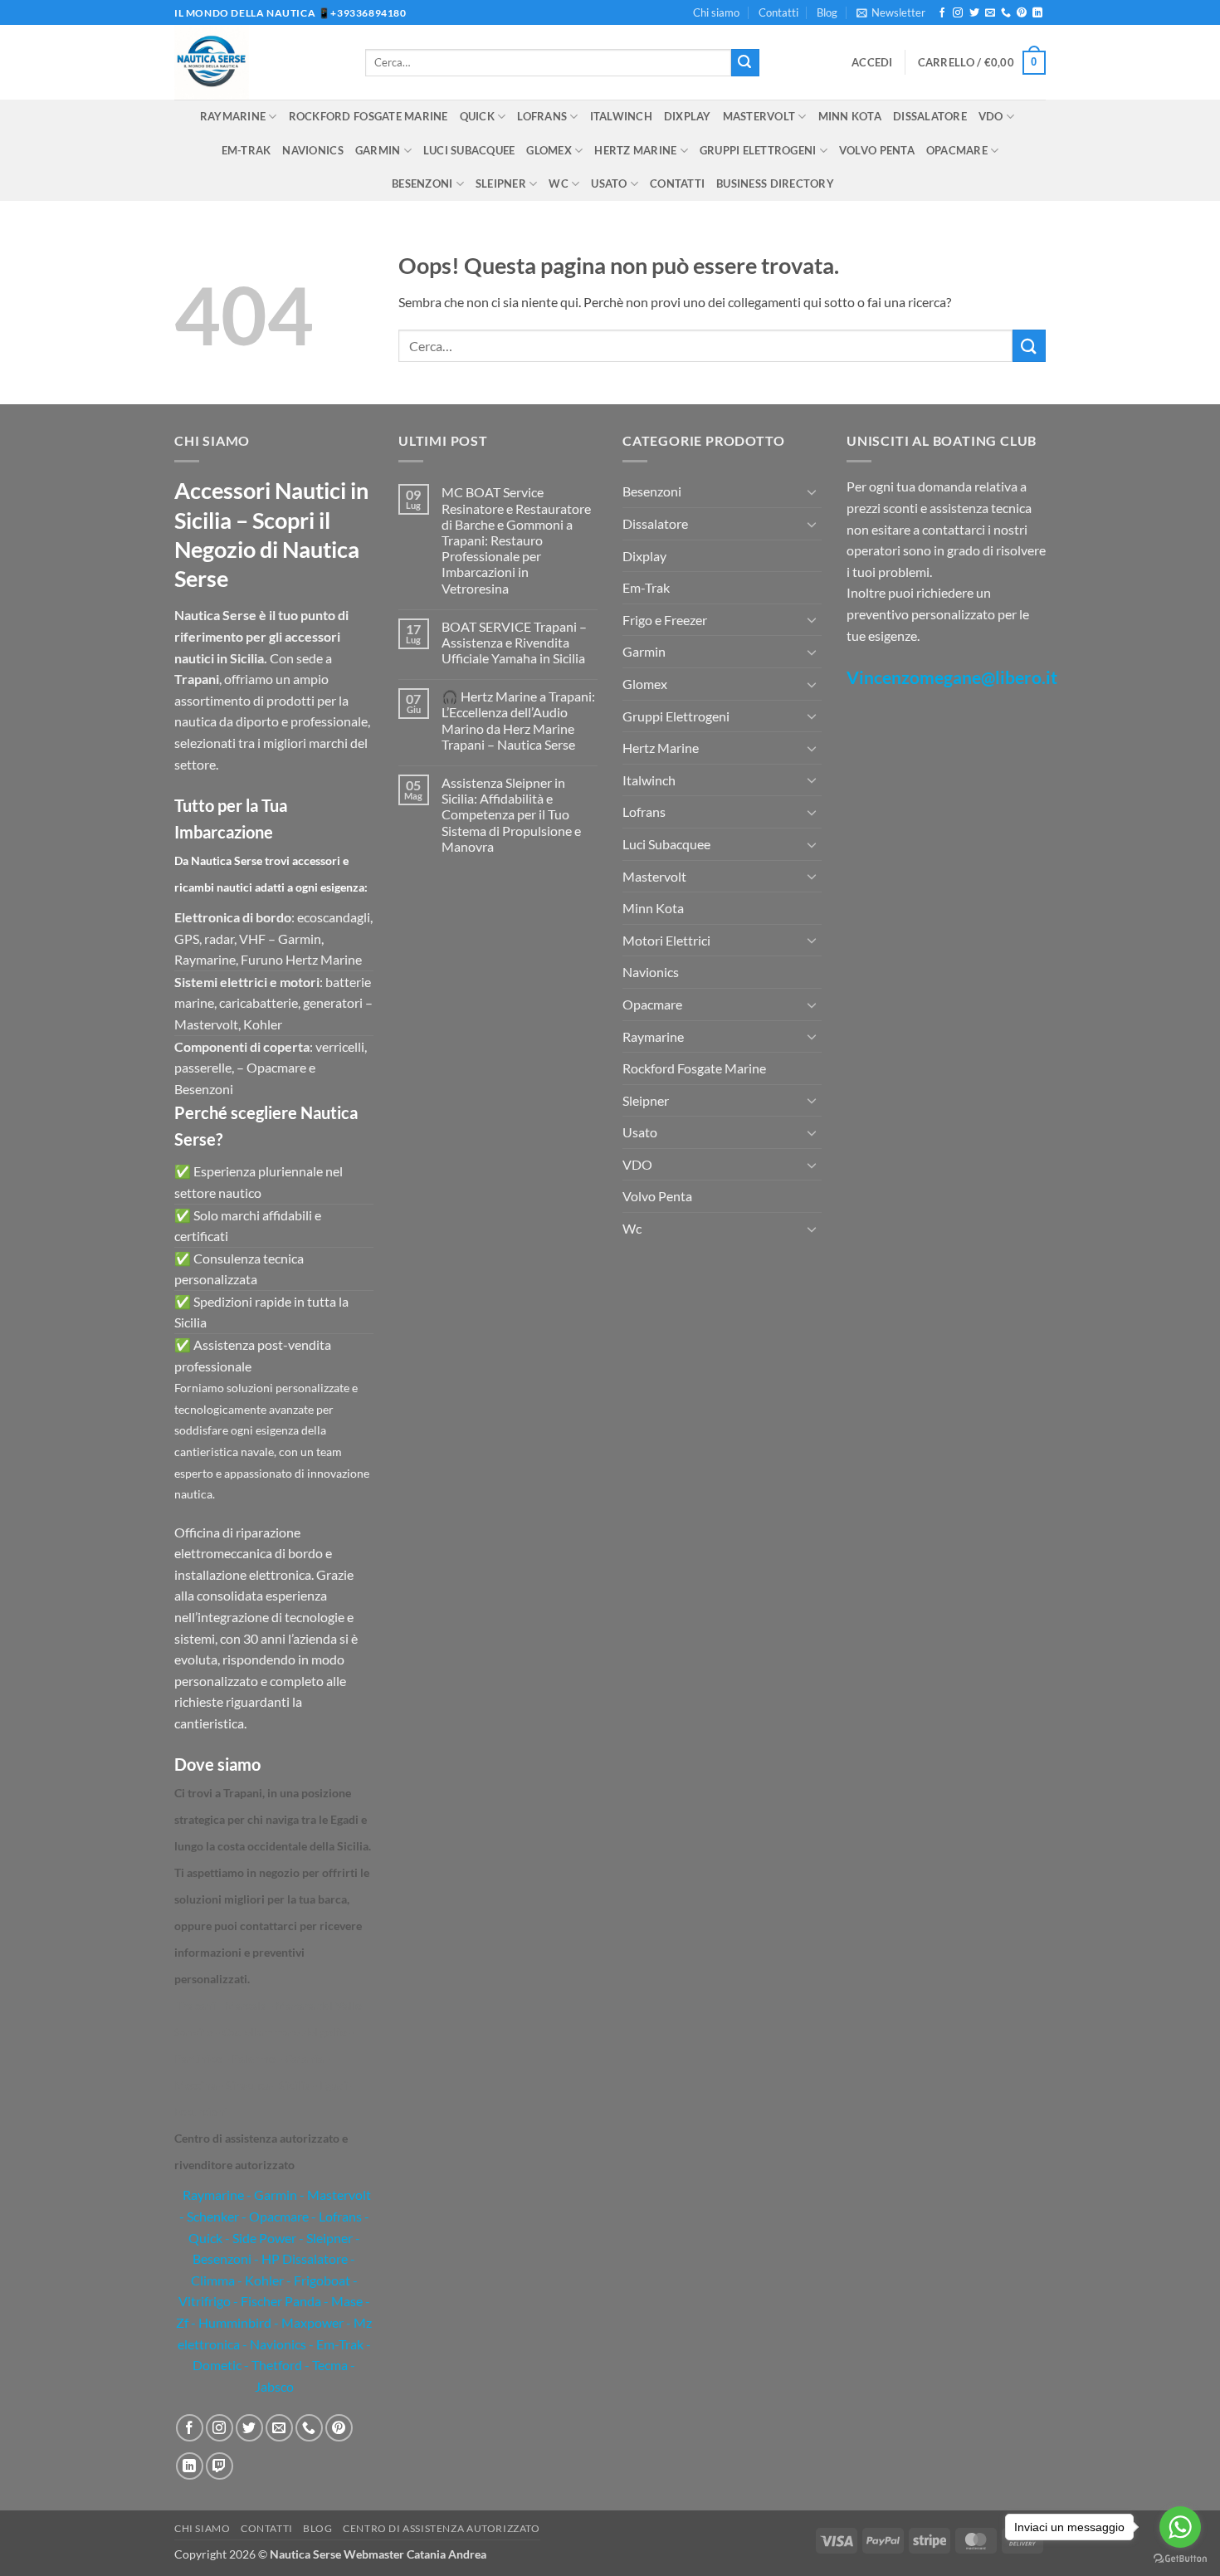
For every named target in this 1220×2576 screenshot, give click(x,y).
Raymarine (233, 116)
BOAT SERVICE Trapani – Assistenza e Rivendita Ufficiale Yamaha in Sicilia (514, 642)
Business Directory (775, 183)
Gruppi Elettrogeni (758, 150)
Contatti (778, 12)
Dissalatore (930, 116)
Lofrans (542, 116)
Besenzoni (422, 183)
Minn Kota (850, 116)
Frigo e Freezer (665, 620)
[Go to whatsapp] (1180, 2527)
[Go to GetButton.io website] (1180, 2559)
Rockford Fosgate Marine (368, 116)
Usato (609, 183)
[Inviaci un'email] (990, 13)
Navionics (312, 150)
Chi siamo (716, 12)
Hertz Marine (635, 150)
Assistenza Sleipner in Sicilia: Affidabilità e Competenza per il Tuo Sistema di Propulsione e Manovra (511, 814)
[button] (891, 12)
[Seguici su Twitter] (974, 13)
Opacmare (957, 150)
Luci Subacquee (469, 150)
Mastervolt (759, 116)
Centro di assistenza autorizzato (442, 2528)
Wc (559, 183)
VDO (991, 116)
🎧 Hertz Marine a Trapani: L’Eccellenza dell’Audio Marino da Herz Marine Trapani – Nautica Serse (518, 720)
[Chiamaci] (1006, 13)
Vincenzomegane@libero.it (952, 677)
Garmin (378, 150)
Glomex (549, 150)
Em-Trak (246, 150)
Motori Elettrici (666, 940)
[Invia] (745, 63)
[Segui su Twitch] (220, 2466)
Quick (477, 116)
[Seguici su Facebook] (942, 13)
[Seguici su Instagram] (958, 13)
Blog (827, 12)
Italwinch (621, 116)
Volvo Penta (877, 150)
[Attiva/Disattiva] (812, 491)
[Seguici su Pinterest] (1022, 13)
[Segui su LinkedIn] (1037, 13)
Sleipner (501, 183)
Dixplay (688, 116)
